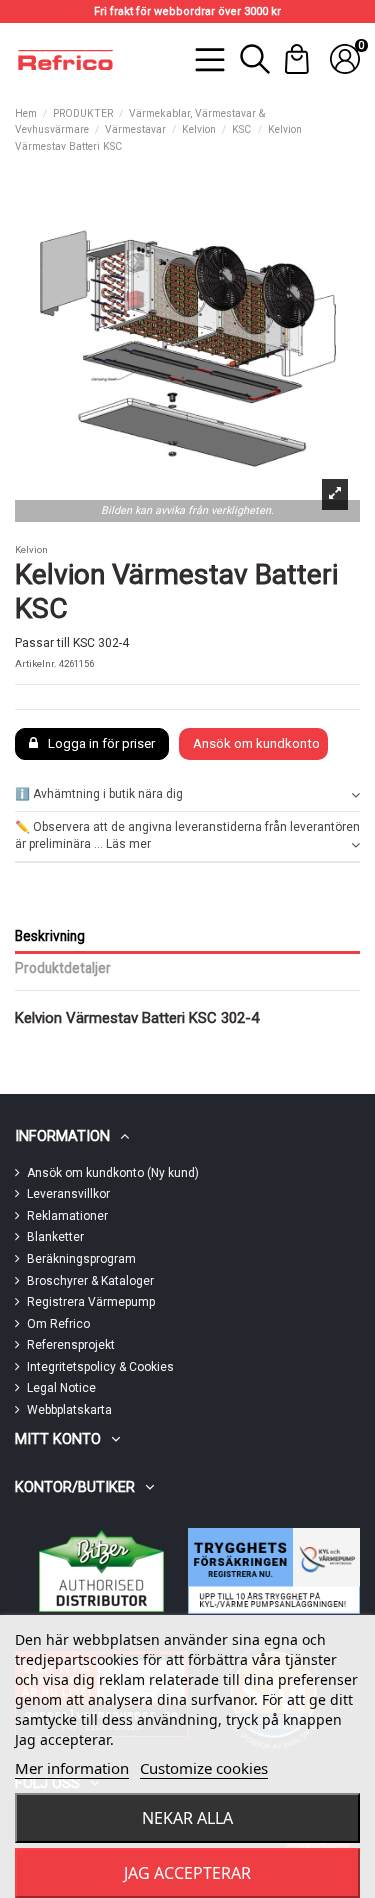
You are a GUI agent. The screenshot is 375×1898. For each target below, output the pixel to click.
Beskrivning (50, 936)
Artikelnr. (36, 663)
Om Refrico (58, 1324)
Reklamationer (67, 1216)
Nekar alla (187, 1818)
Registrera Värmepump (91, 1302)
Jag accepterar (187, 1873)
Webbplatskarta (69, 1410)
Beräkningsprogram (81, 1259)
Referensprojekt (71, 1345)
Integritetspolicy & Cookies (100, 1367)
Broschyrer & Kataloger (90, 1281)
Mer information (72, 1768)
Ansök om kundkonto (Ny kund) (113, 1173)
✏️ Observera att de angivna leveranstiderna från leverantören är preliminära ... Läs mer (187, 835)
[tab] (187, 794)
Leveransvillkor (68, 1194)
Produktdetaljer (63, 968)
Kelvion (31, 549)
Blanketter (55, 1237)
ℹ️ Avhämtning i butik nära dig (99, 794)
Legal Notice (61, 1388)
